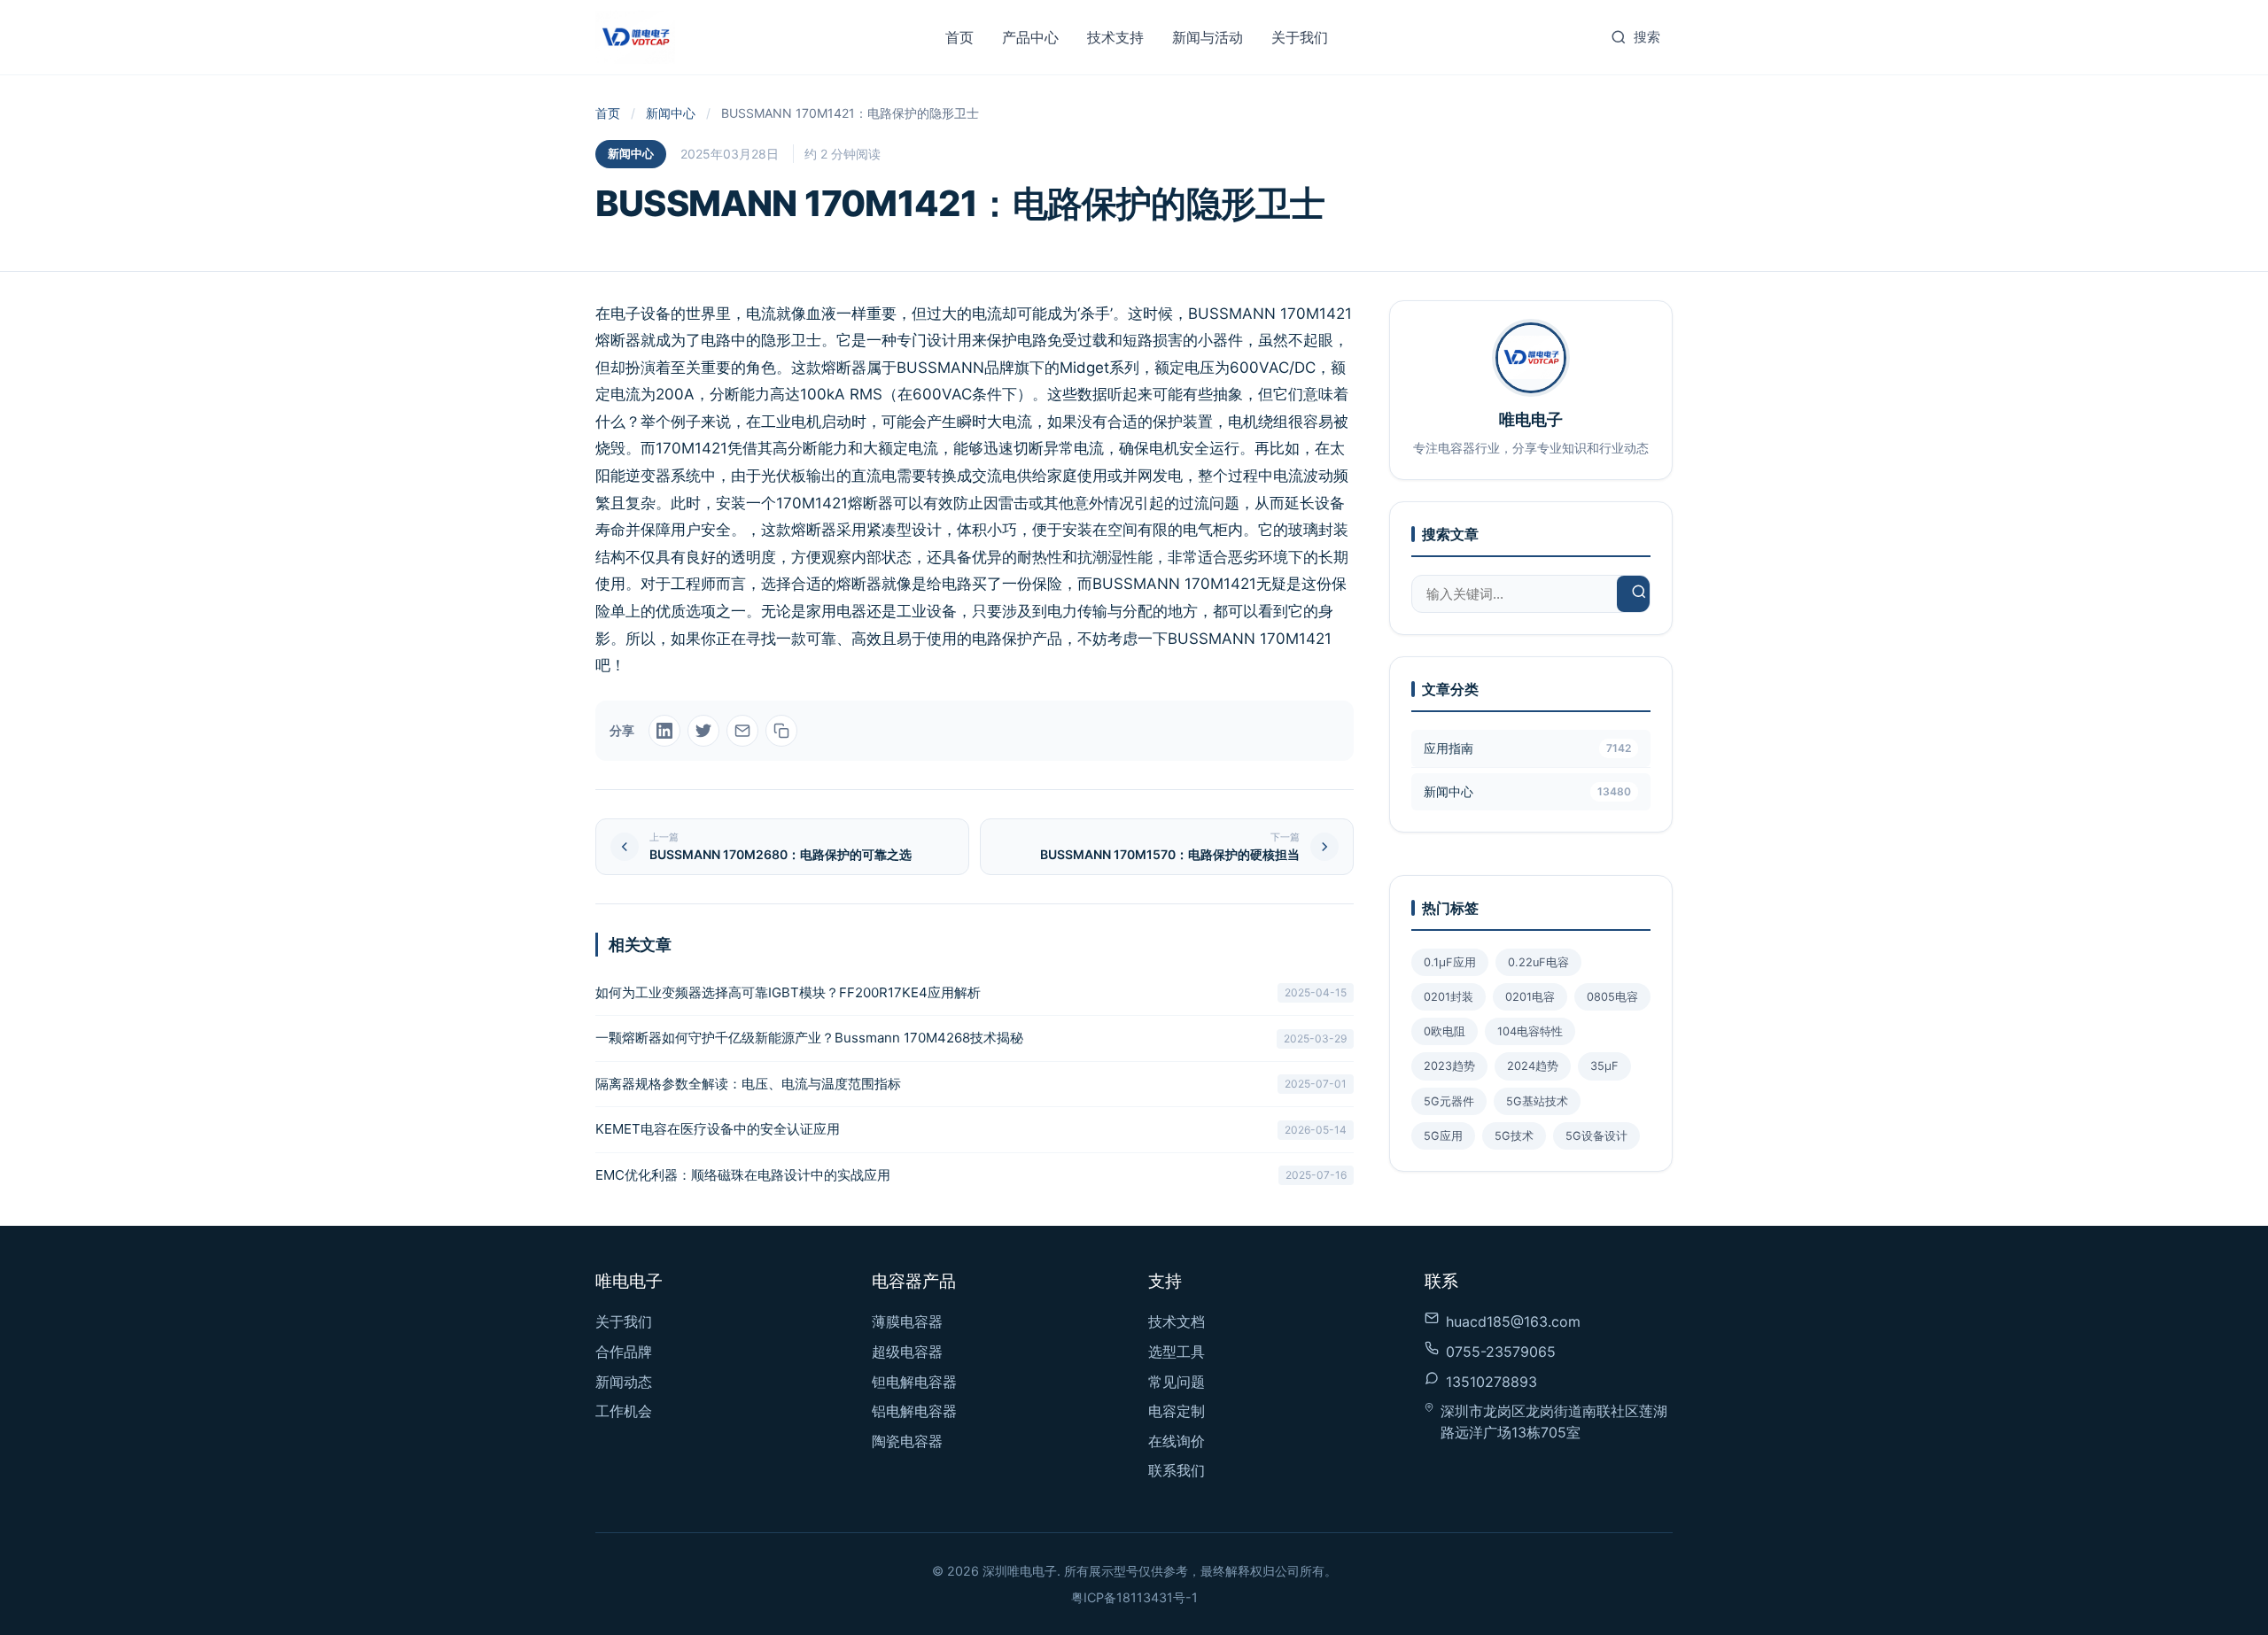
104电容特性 (1530, 1031)
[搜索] (1639, 594)
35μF (1604, 1066)
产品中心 (1030, 37)
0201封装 (1449, 997)
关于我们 (1300, 37)
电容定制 (1177, 1411)
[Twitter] (703, 731)
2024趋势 (1533, 1066)
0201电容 (1530, 997)
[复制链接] (781, 731)
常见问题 (1177, 1382)
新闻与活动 (1208, 37)
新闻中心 (671, 113)
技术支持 (1115, 37)
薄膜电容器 (907, 1321)
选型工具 (1177, 1352)
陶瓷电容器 (907, 1441)
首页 (959, 37)
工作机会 (624, 1411)
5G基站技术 (1537, 1101)
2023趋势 (1449, 1066)
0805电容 (1612, 997)
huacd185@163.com (1513, 1321)
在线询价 (1177, 1441)
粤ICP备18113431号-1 (1134, 1597)
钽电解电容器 (914, 1382)
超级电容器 (907, 1352)
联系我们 (1177, 1470)
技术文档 (1177, 1321)
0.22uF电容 (1538, 962)
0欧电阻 (1445, 1031)
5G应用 (1443, 1136)
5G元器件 (1449, 1101)
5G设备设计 (1596, 1136)
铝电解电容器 (914, 1411)
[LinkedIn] (664, 731)
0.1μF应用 (1450, 962)
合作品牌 (624, 1352)
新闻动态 (624, 1382)
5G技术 (1514, 1136)
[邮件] (742, 731)
